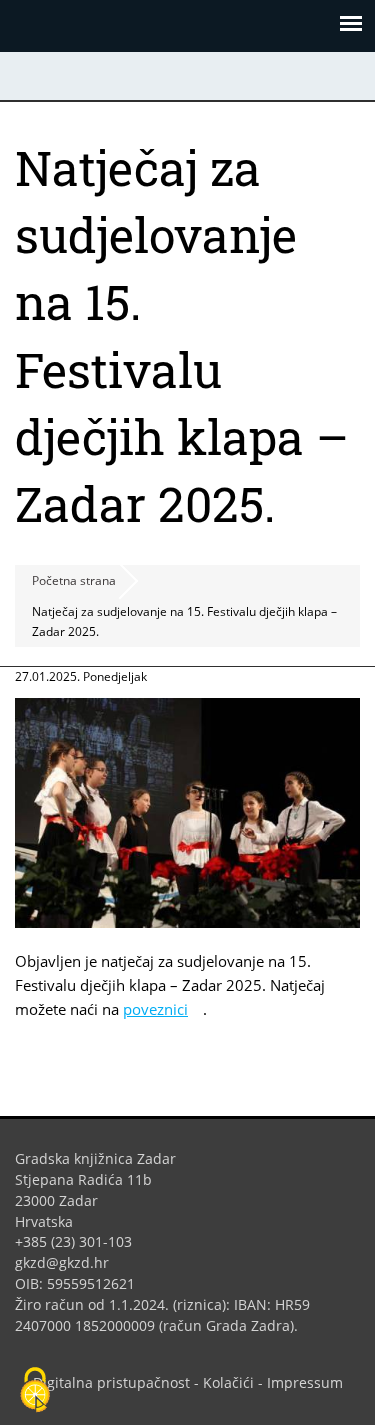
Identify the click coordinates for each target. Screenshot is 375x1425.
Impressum (305, 1382)
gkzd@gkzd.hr (69, 1262)
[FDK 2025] (187, 922)
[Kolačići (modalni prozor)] (35, 1391)
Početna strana (74, 580)
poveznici (163, 1009)
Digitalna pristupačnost (111, 1382)
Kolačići (228, 1382)
